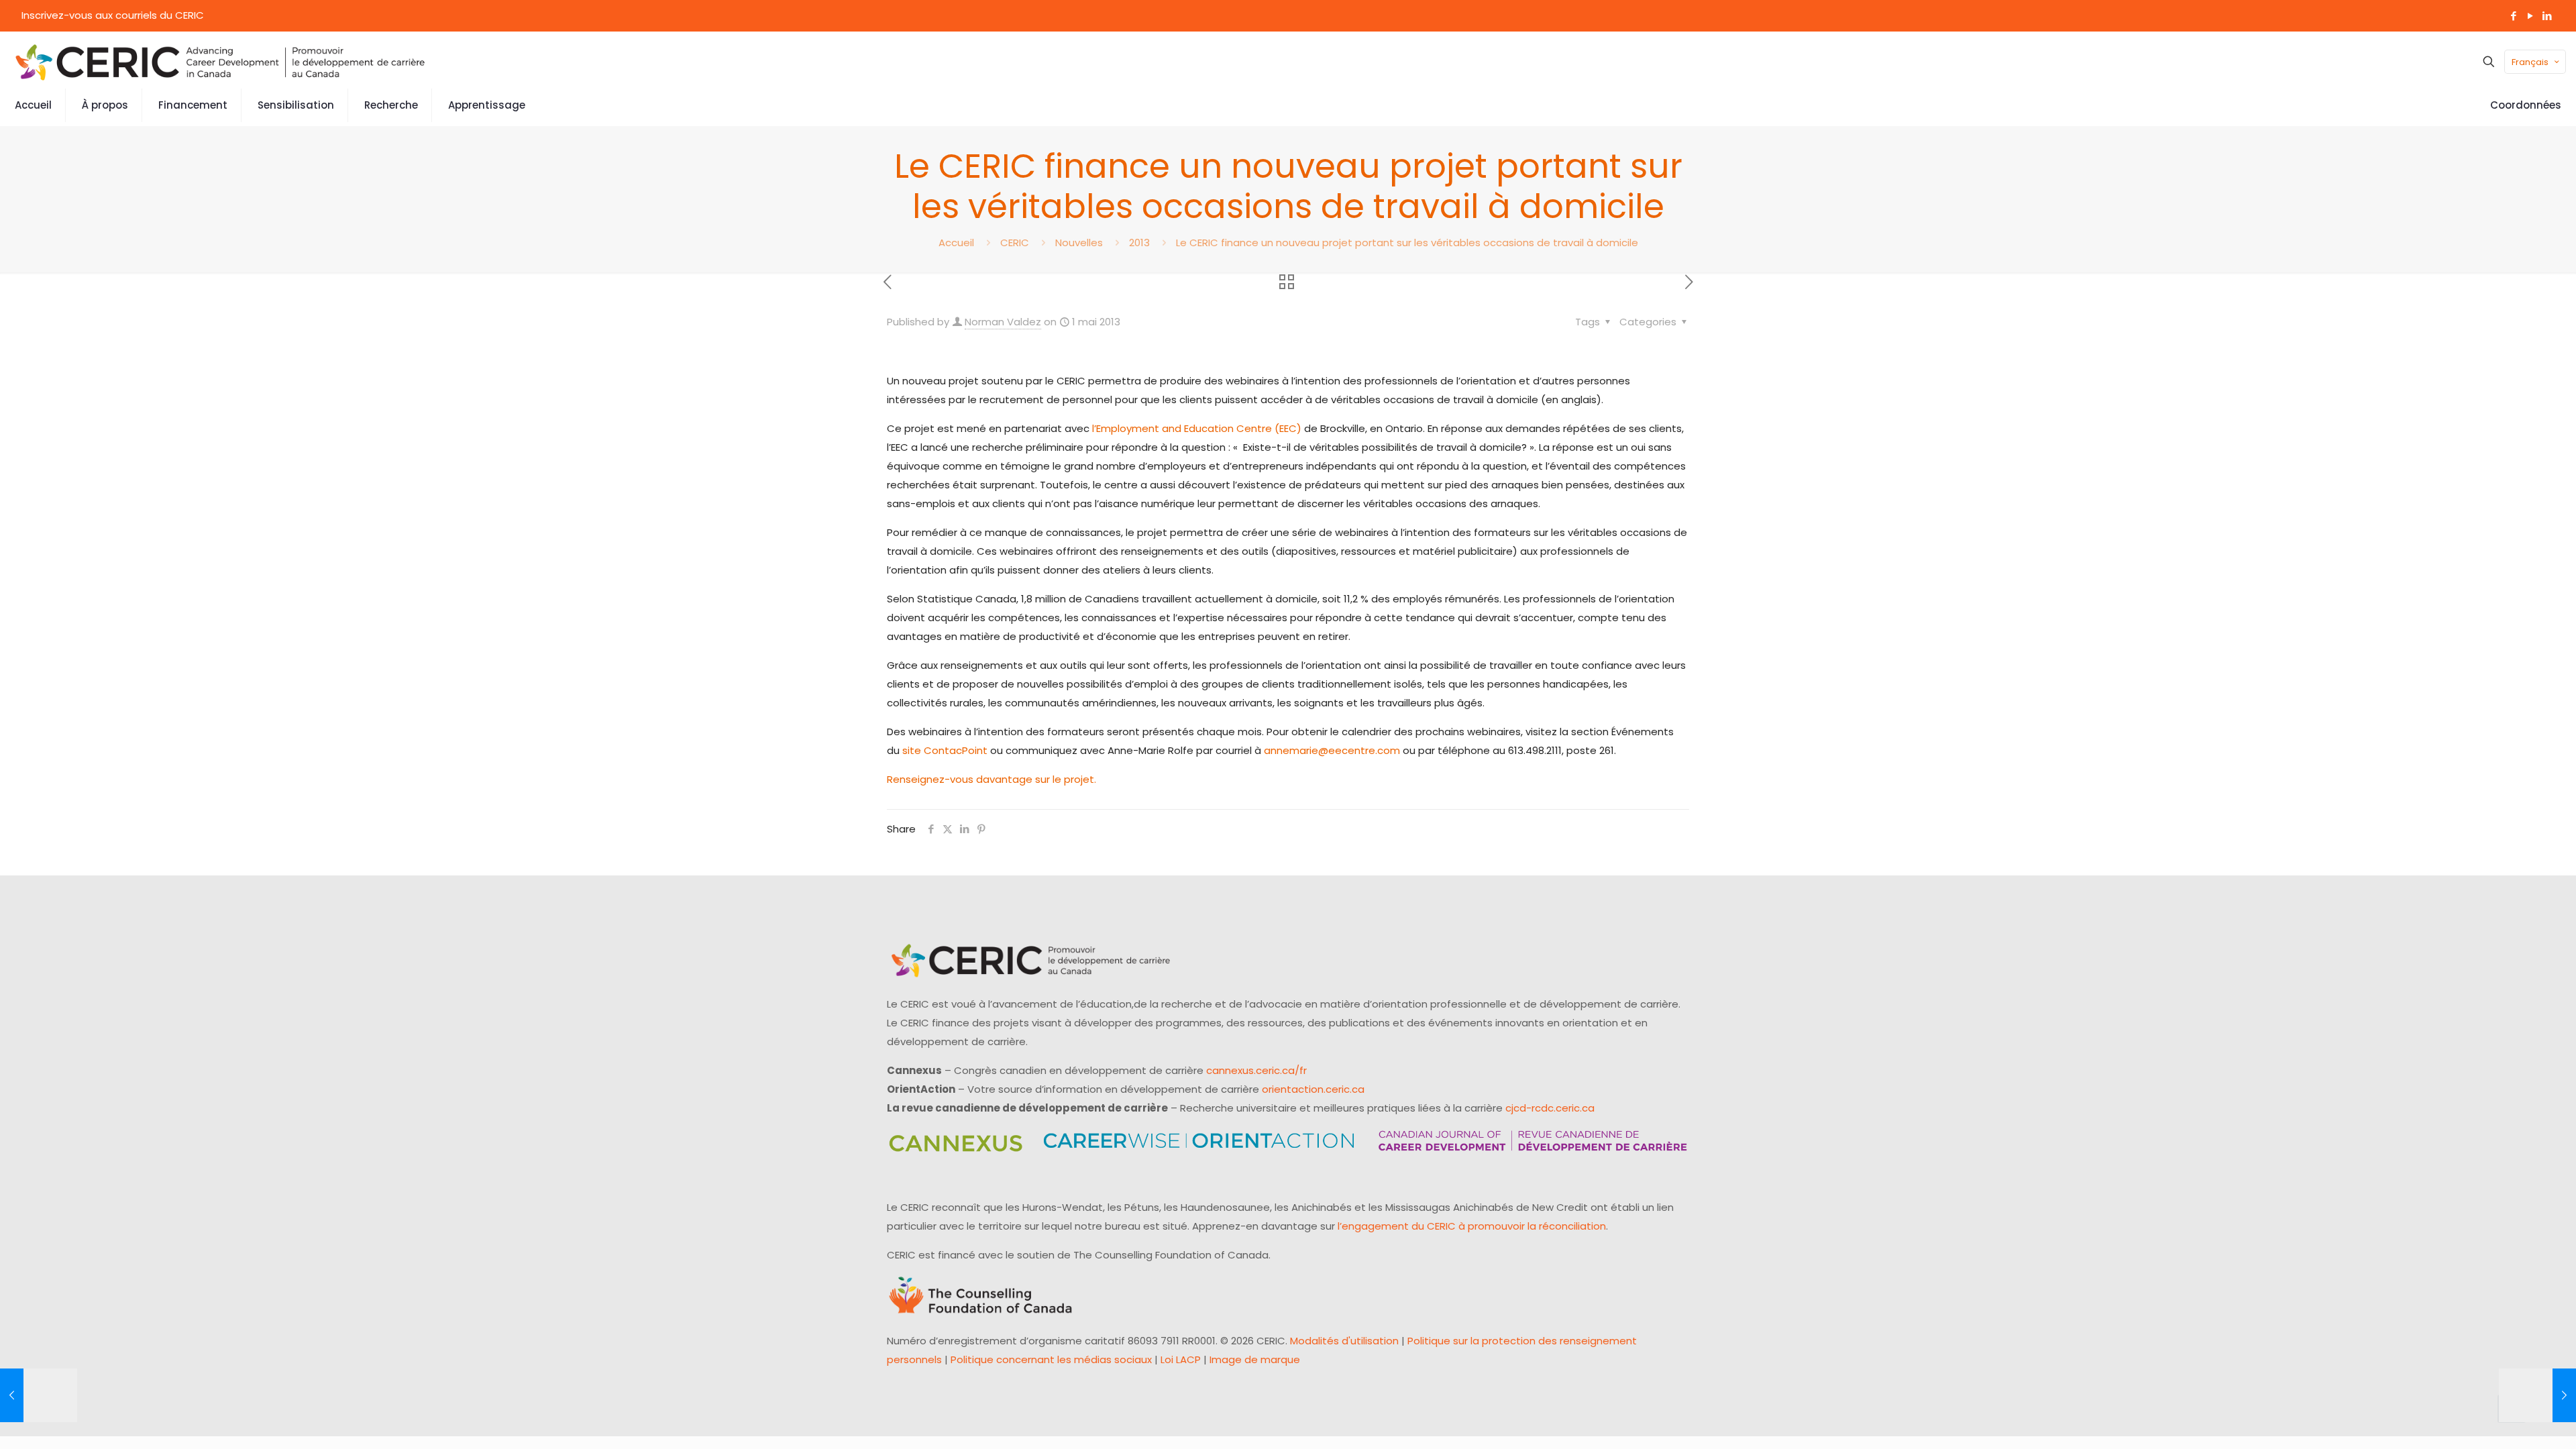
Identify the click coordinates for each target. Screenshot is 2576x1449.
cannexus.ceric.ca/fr (1256, 1070)
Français (2530, 62)
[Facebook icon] (2513, 16)
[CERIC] (220, 62)
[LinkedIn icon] (2547, 16)
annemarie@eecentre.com (1332, 750)
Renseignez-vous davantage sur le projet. (994, 779)
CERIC (1015, 243)
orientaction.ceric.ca (1313, 1089)
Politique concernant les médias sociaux (1051, 1359)
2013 (1139, 243)
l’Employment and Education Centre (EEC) (1197, 428)
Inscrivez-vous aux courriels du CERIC (113, 15)
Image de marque (1255, 1359)
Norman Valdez (1003, 322)
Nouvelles (1079, 243)
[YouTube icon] (2530, 16)
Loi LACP (1181, 1359)
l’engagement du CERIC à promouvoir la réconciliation (1472, 1226)
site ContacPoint (945, 750)
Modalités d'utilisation (1344, 1341)
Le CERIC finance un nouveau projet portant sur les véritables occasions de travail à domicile (1407, 243)
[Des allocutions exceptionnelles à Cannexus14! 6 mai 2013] (2537, 1395)
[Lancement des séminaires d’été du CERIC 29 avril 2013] (39, 1395)
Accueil (956, 243)
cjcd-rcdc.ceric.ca (1550, 1108)
